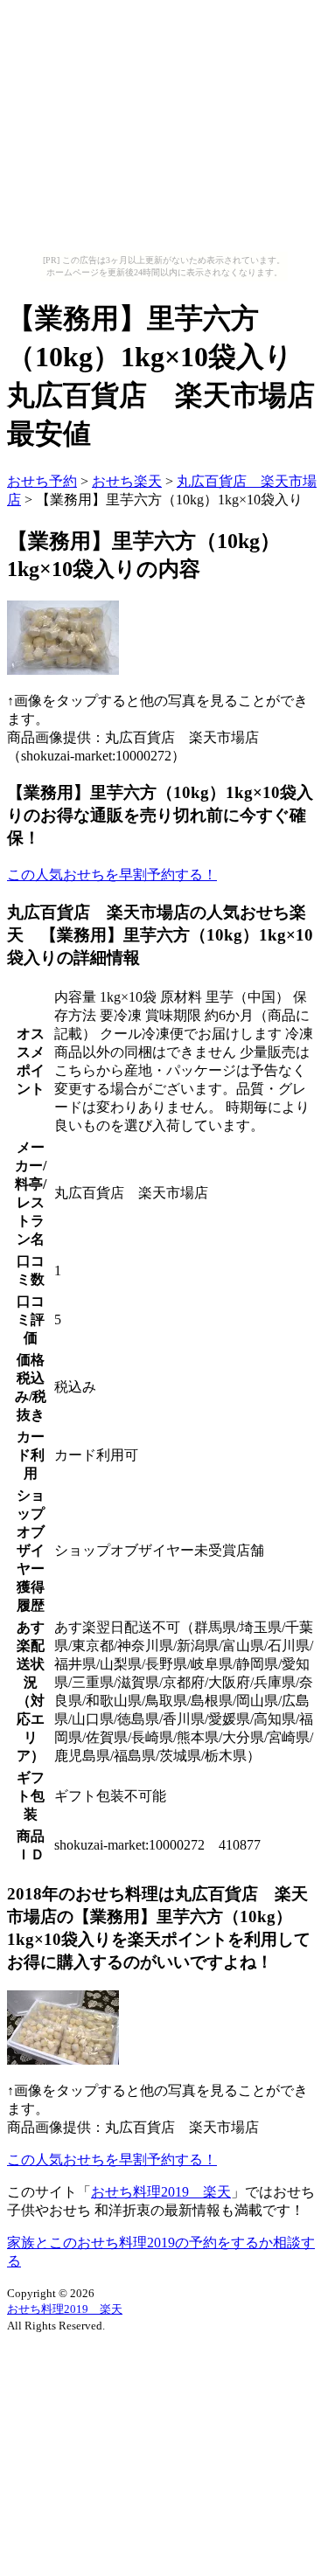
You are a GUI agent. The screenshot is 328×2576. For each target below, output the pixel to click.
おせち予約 (42, 481)
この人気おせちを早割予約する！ (112, 875)
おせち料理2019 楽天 (161, 2192)
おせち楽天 (127, 481)
